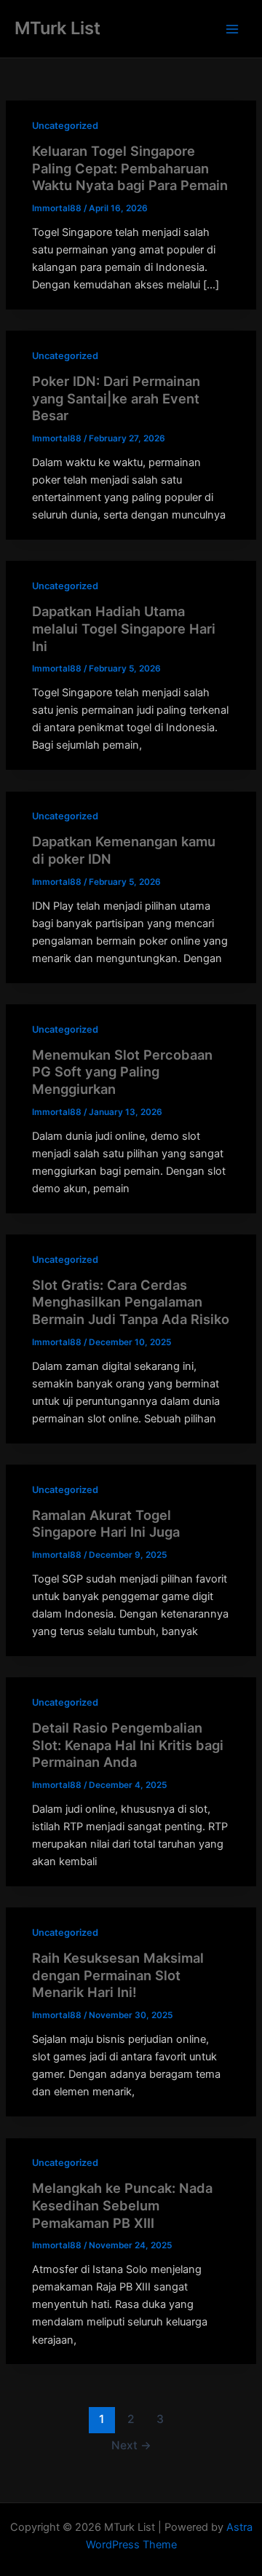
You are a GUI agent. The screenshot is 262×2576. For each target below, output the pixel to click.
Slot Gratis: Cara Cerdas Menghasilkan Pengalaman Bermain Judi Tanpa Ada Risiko (131, 1302)
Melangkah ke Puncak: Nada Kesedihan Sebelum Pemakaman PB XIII (122, 2205)
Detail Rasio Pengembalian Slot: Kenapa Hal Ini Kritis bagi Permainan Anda (128, 1745)
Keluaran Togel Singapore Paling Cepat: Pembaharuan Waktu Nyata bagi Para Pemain (130, 168)
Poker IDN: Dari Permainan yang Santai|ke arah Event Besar (116, 398)
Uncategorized (65, 126)
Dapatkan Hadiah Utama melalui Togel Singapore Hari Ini (124, 628)
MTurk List (57, 28)
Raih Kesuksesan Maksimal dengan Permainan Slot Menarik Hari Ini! (118, 1975)
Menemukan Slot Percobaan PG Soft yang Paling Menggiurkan (122, 1072)
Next (131, 2445)
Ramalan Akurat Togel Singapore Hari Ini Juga (106, 1524)
